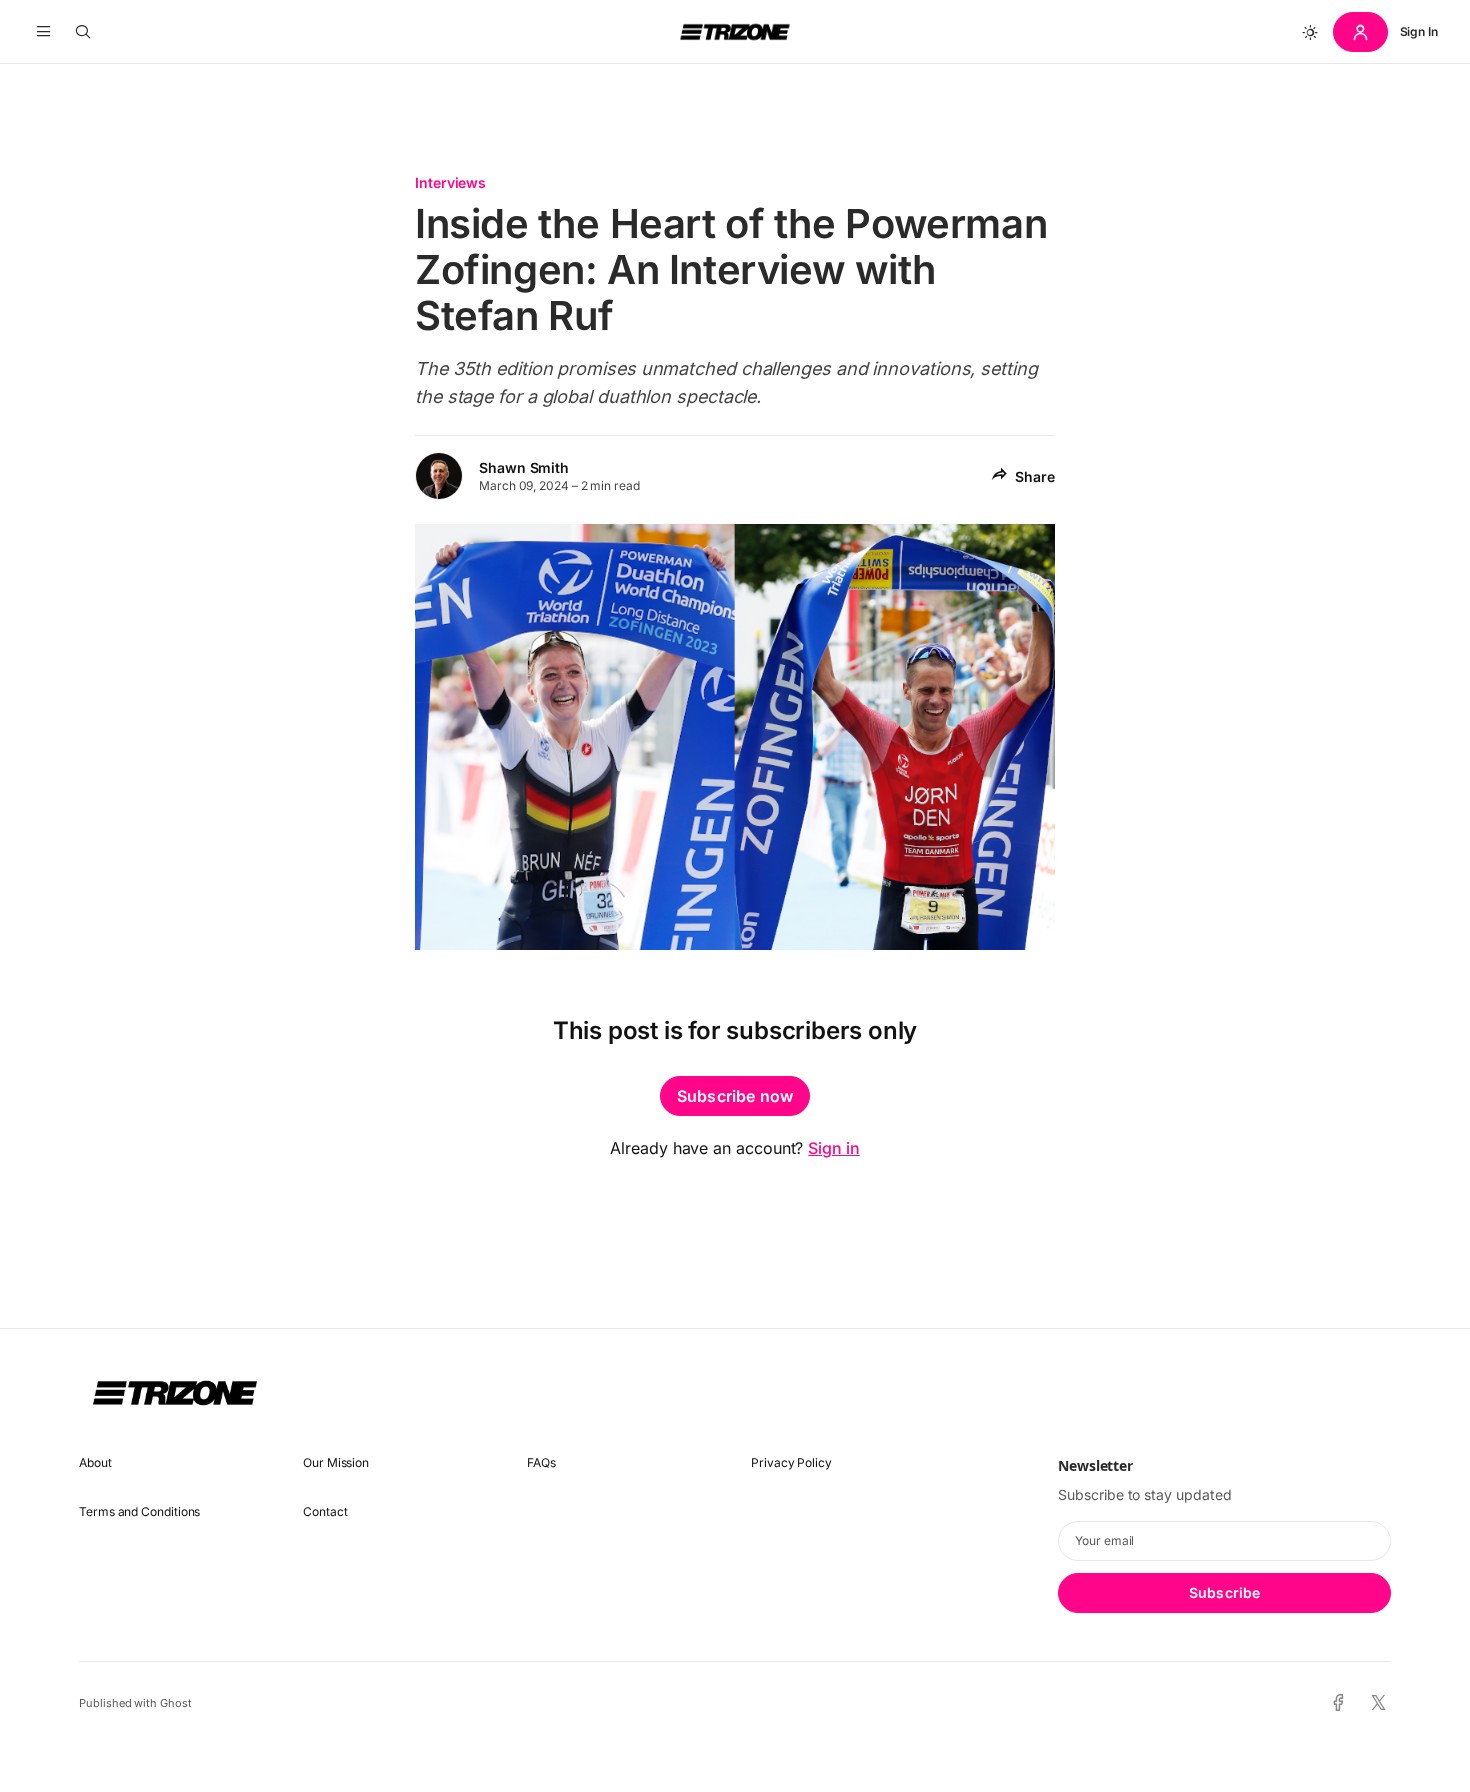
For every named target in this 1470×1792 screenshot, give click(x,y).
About (95, 1462)
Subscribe (1224, 1592)
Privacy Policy (791, 1462)
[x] (1378, 1703)
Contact (325, 1511)
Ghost (176, 1703)
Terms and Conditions (139, 1511)
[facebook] (1338, 1703)
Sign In (1419, 31)
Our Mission (336, 1462)
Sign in (833, 1148)
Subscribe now (735, 1096)
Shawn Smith (524, 467)
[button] (43, 32)
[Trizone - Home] (735, 32)
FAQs (541, 1462)
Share (1035, 476)
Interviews (450, 182)
